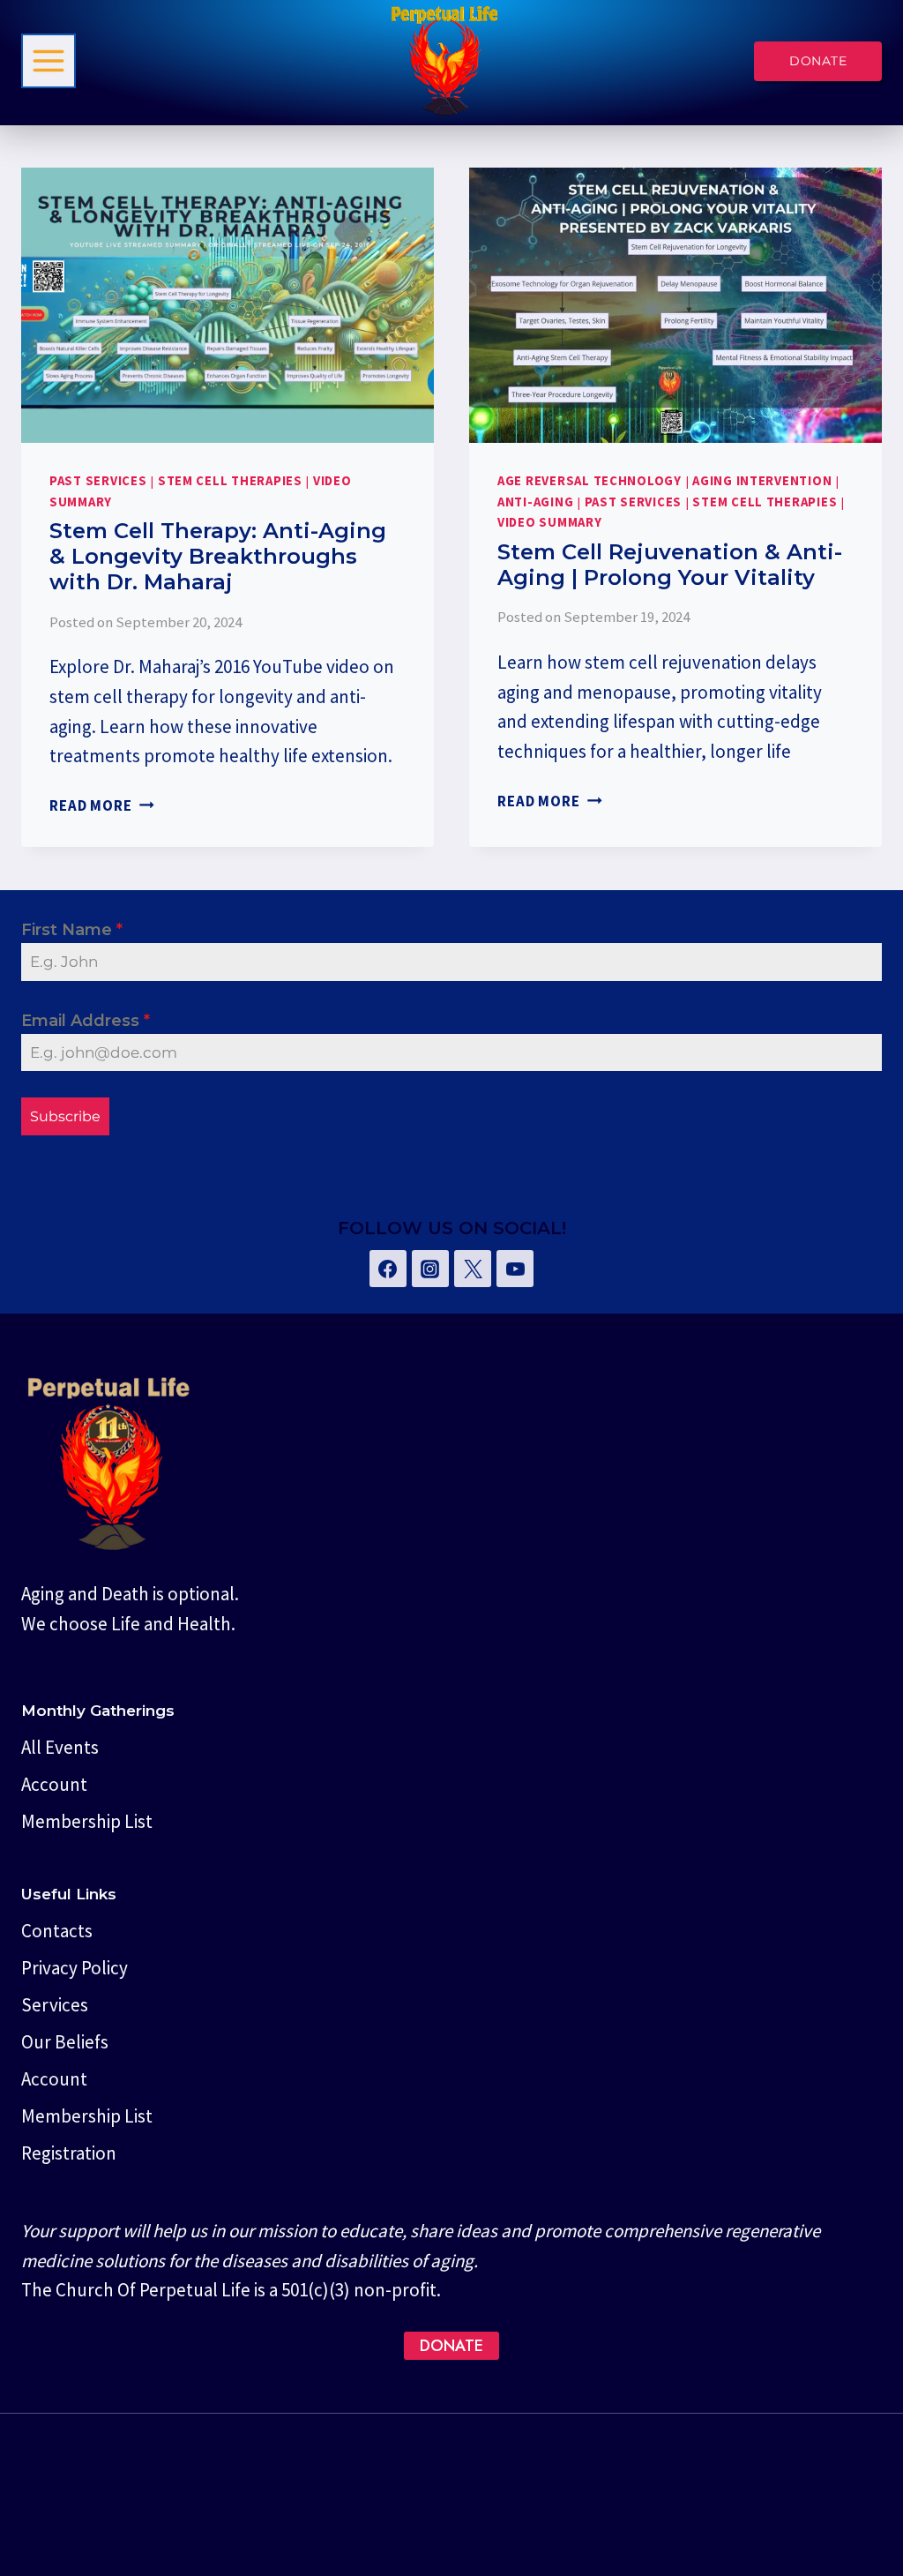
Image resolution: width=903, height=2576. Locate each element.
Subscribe (65, 1116)
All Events (60, 1747)
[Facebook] (388, 1269)
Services (55, 2005)
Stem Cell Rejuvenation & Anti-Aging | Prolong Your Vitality (670, 565)
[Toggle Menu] (49, 61)
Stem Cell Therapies (230, 481)
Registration (69, 2153)
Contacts (57, 1931)
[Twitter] (473, 1269)
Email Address (86, 1021)
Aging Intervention (762, 481)
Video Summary (550, 522)
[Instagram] (430, 1269)
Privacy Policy (75, 1968)
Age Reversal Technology (590, 481)
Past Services (98, 481)
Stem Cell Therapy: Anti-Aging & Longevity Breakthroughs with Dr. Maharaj (218, 556)
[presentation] (228, 305)
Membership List (87, 1821)
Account (54, 1784)
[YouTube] (515, 1269)
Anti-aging (535, 502)
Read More (102, 805)
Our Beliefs (65, 2042)
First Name (72, 930)
